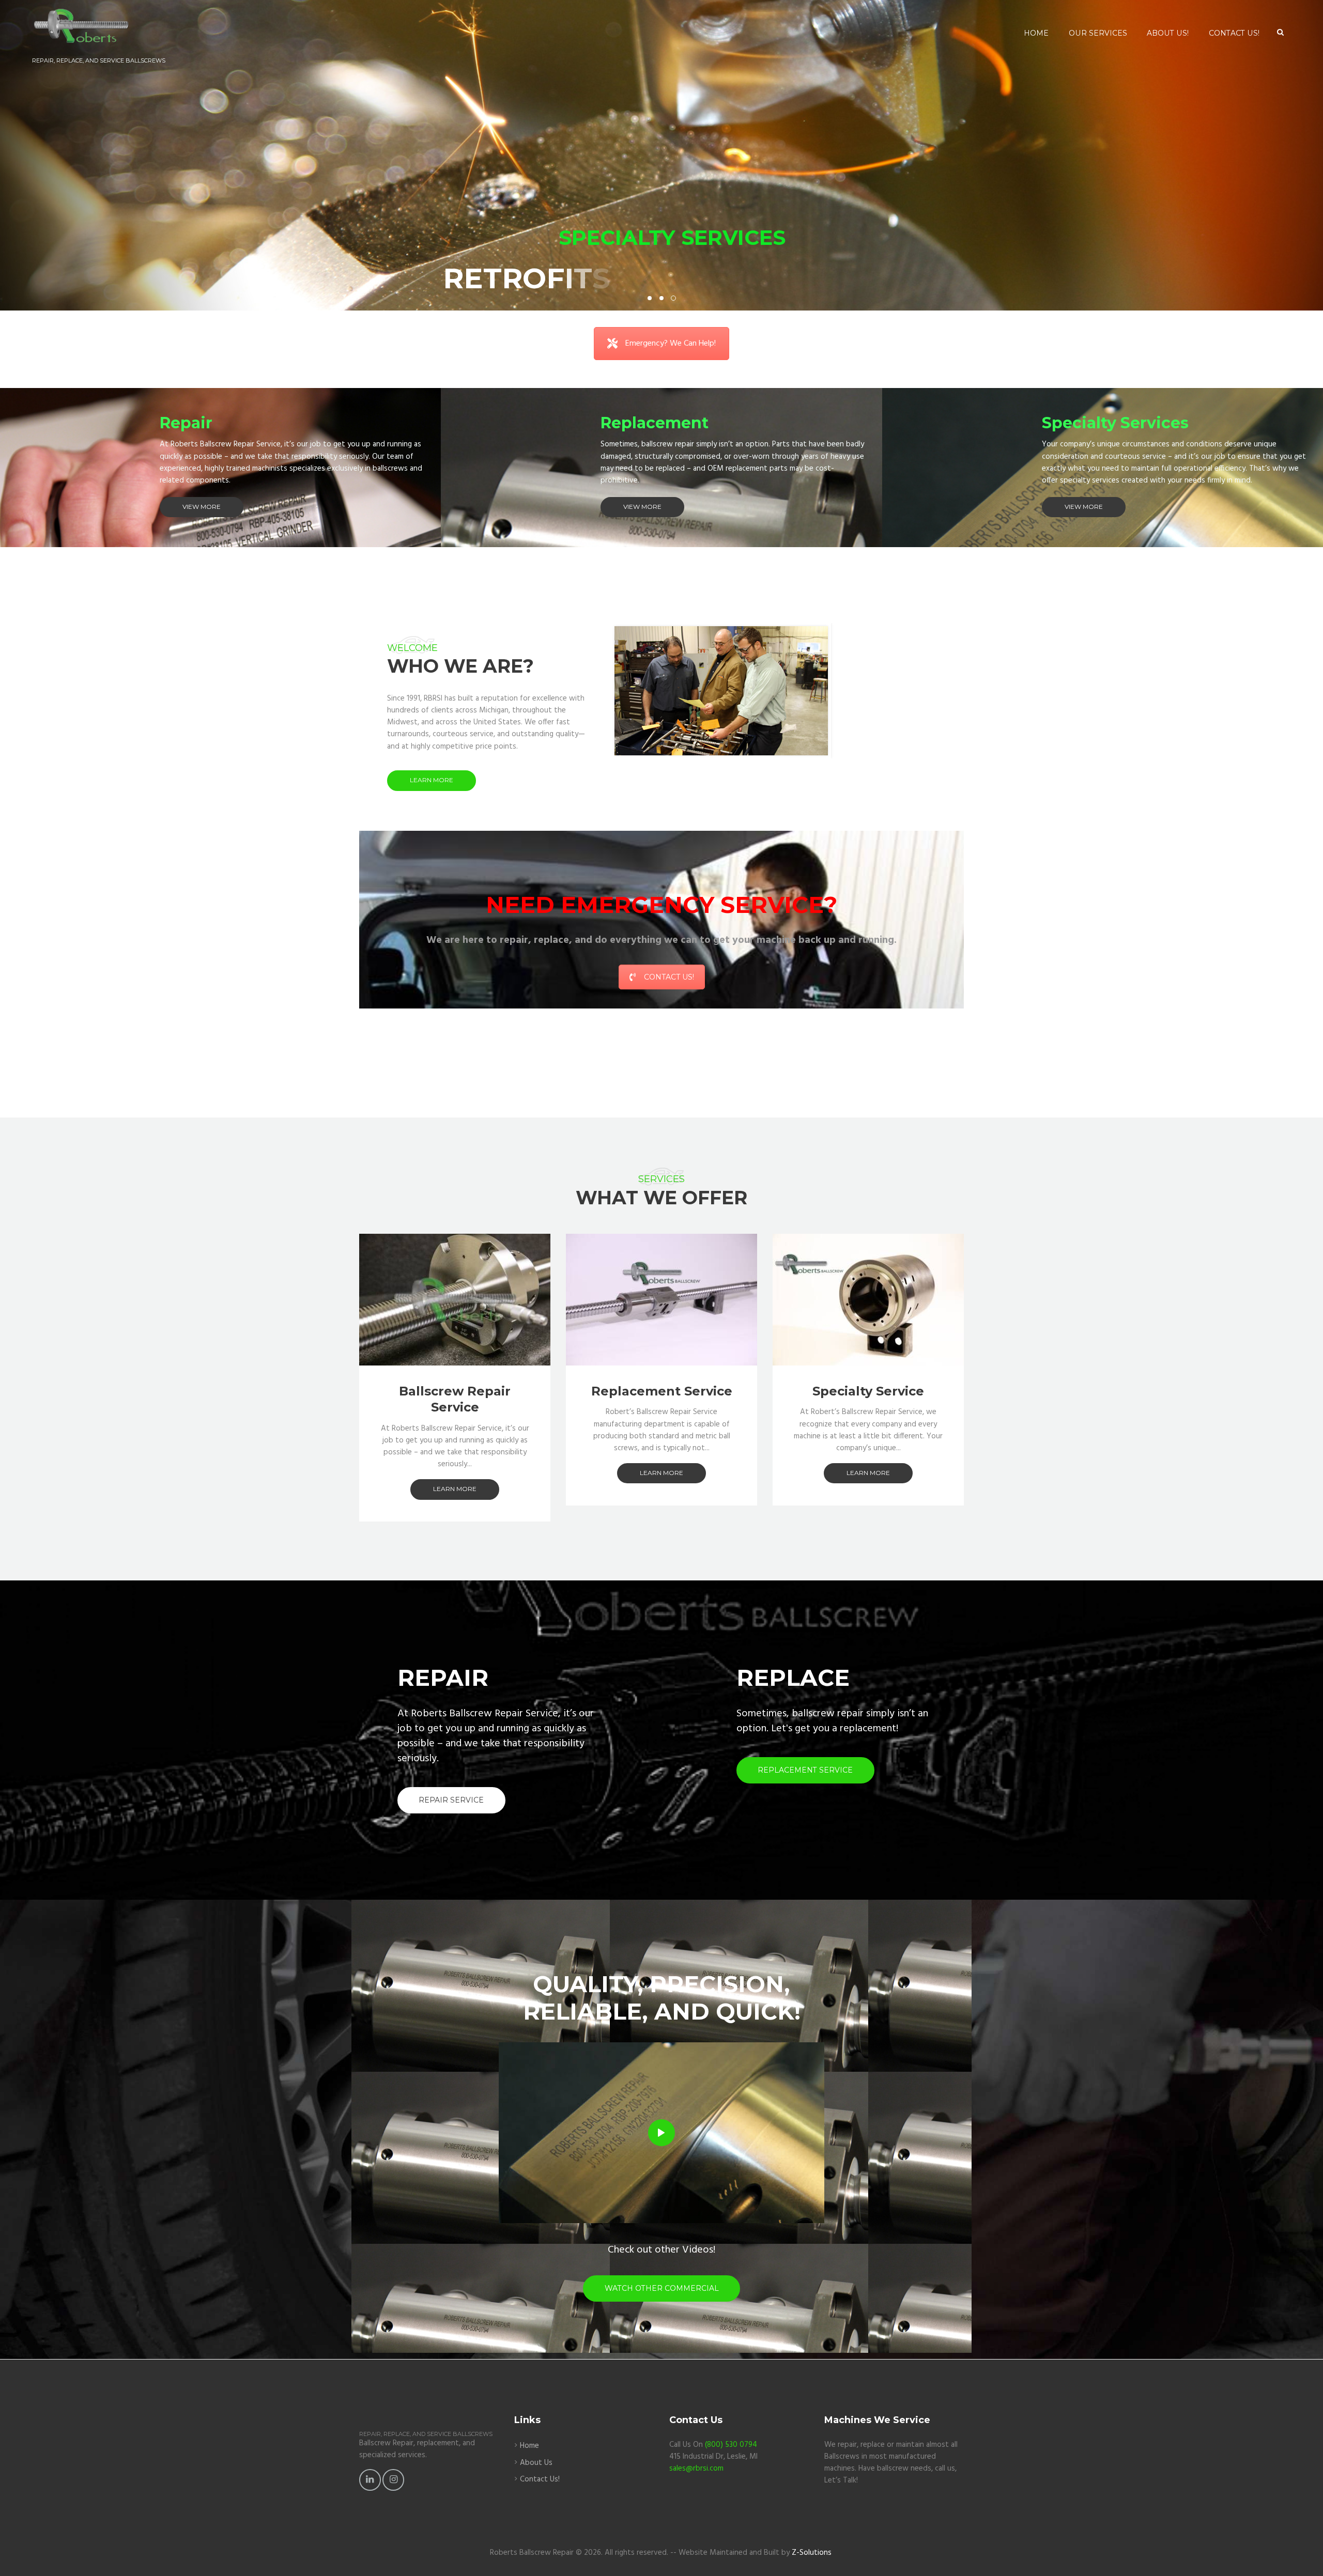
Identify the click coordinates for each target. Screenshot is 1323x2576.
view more (202, 507)
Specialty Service (868, 1391)
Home (529, 2446)
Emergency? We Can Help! (671, 344)
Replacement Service (662, 1391)
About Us (536, 2463)
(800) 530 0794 (731, 2445)
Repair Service (451, 1800)
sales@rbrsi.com (696, 2469)
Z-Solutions (812, 2553)
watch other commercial (662, 2288)
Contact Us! (669, 977)
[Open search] (1280, 33)
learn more (432, 780)
